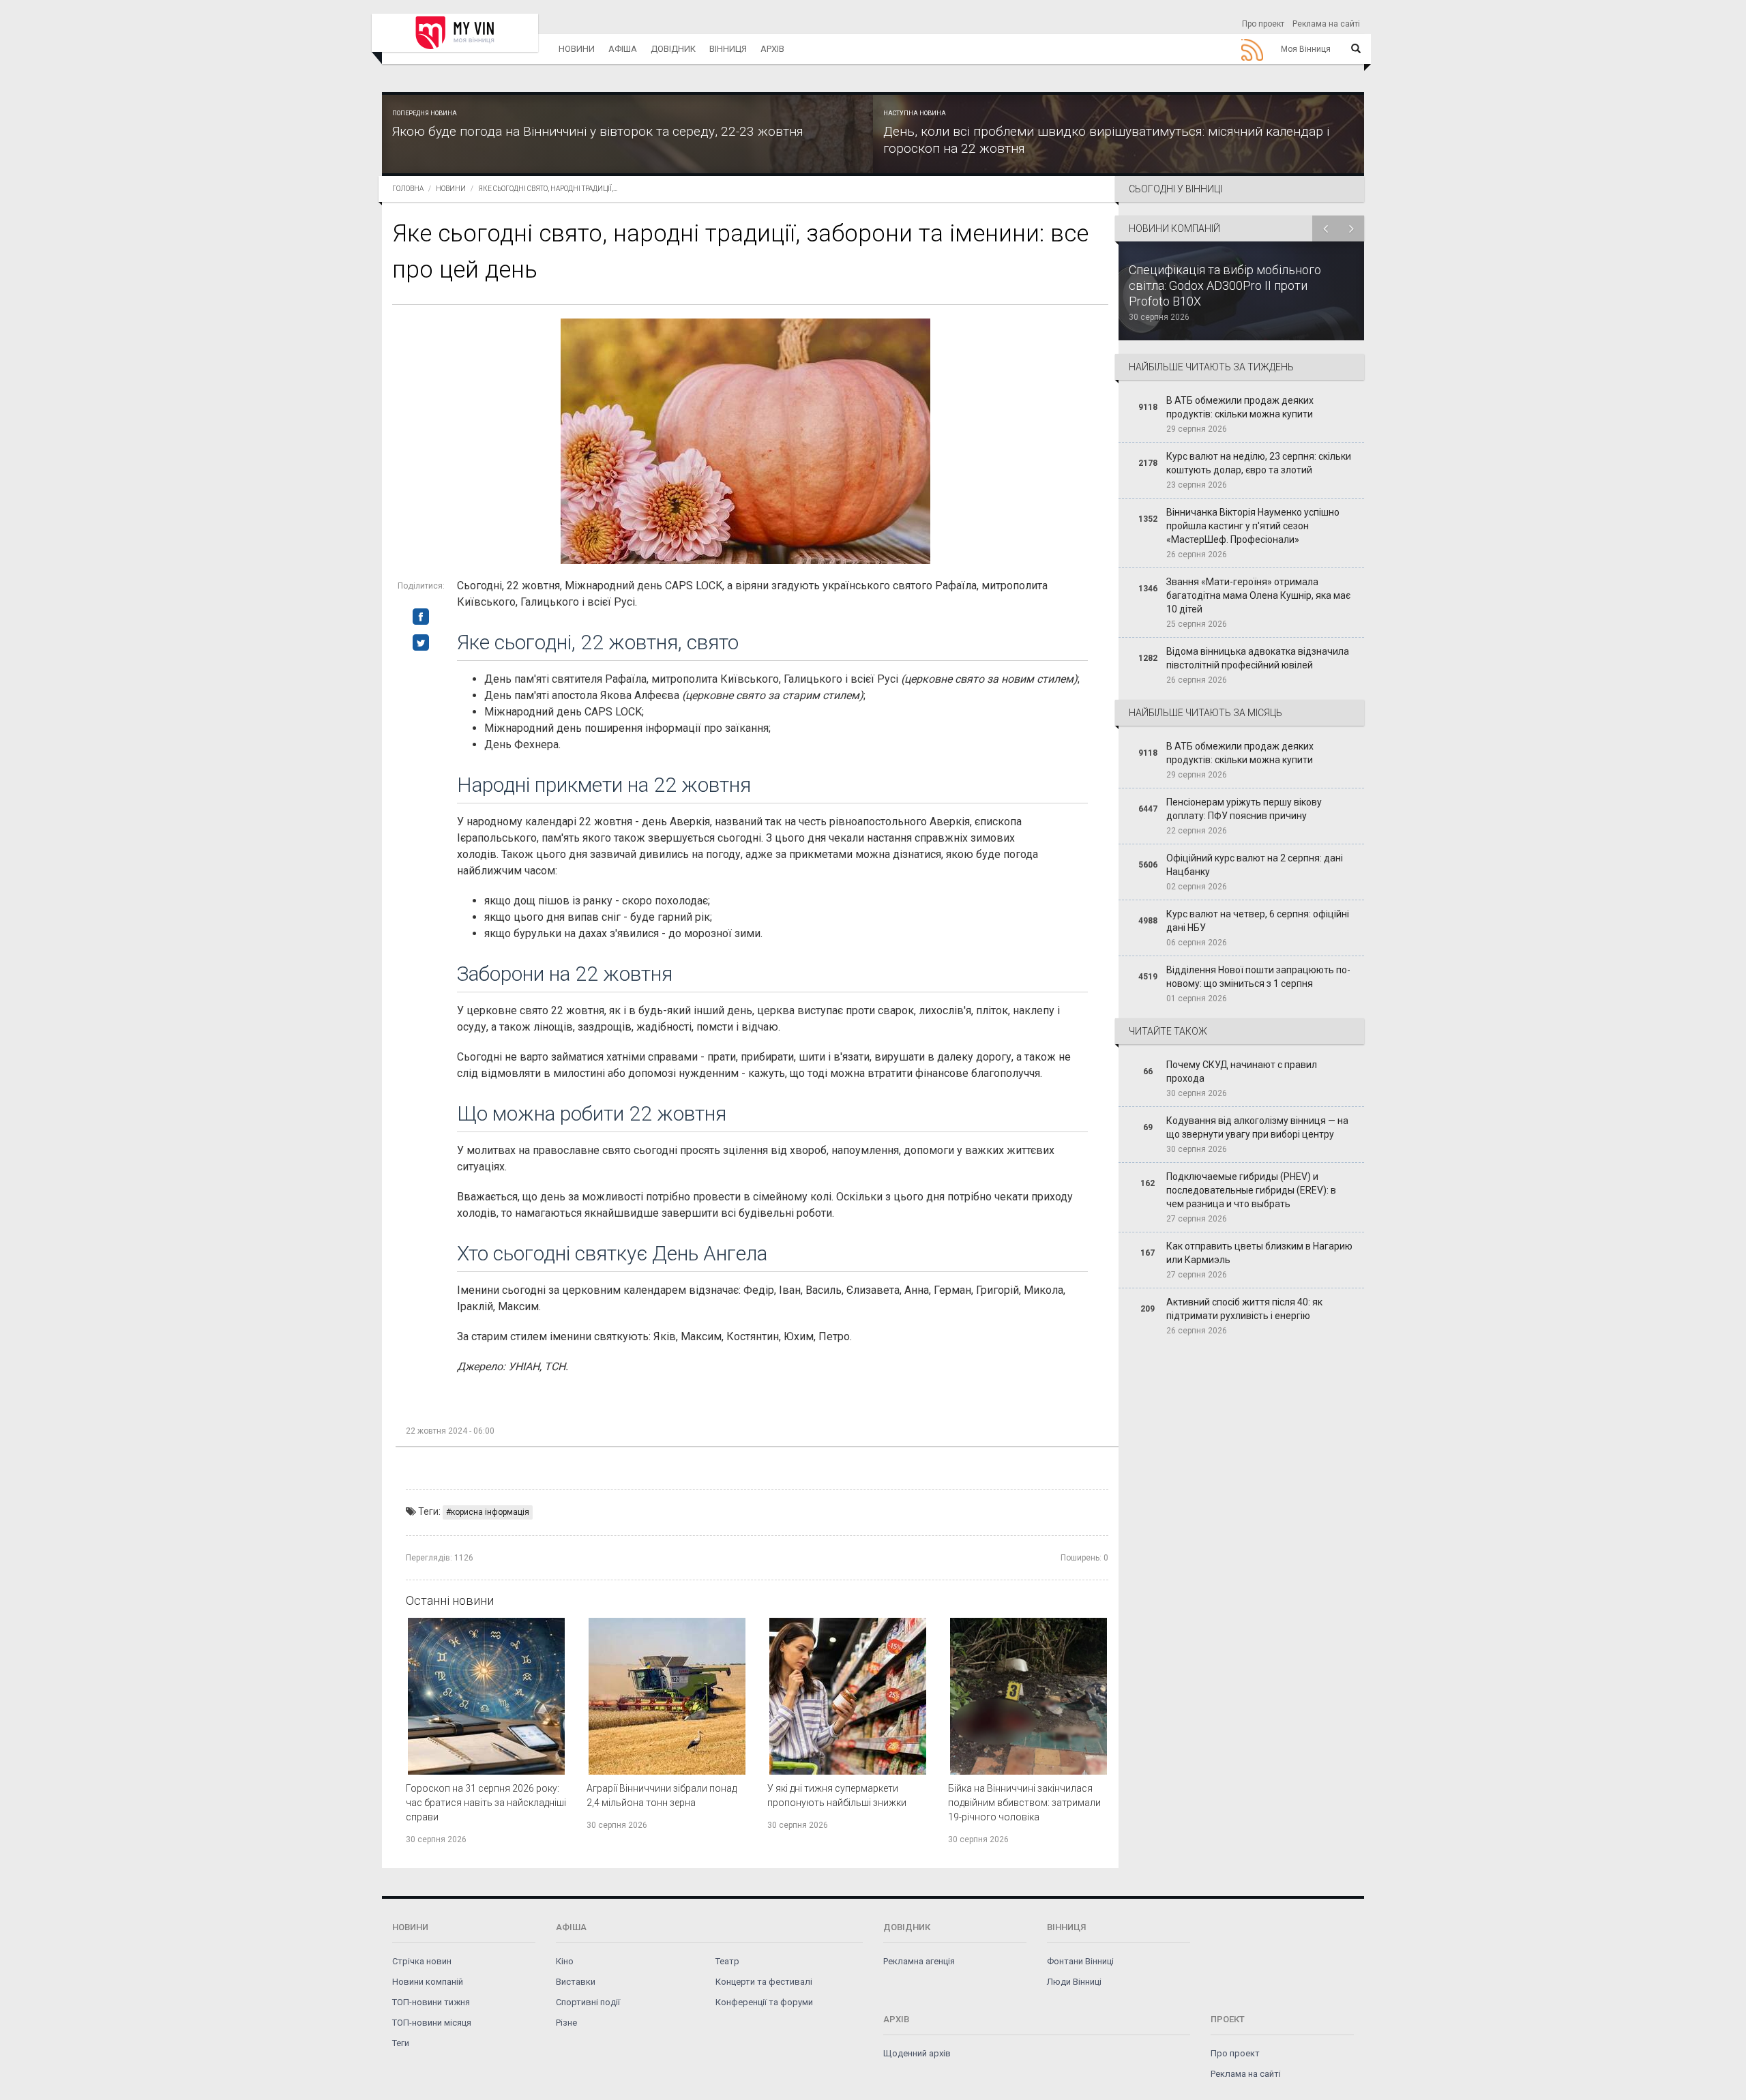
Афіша (623, 49)
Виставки (576, 1982)
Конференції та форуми (764, 2002)
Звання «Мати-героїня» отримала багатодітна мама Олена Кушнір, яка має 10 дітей (1258, 595)
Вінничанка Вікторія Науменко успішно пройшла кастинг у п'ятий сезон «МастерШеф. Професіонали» (1253, 526)
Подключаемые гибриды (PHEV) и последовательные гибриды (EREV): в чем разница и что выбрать (1251, 1190)
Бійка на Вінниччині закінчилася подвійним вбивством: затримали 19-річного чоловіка (1024, 1803)
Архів (772, 49)
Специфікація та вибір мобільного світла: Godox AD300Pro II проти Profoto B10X (1225, 285)
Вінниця (728, 49)
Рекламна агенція (919, 1961)
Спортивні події (588, 2002)
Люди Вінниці (1074, 1982)
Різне (566, 2023)
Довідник (673, 49)
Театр (727, 1961)
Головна (408, 189)
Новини (577, 49)
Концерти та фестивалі (764, 1982)
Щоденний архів (917, 2053)
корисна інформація (490, 1512)
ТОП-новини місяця (432, 2023)
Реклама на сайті (1326, 24)
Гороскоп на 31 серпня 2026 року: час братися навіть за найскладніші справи (486, 1803)
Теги (401, 2043)
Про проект (1263, 24)
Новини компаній (428, 1982)
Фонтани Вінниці (1080, 1961)
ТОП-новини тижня (431, 2002)
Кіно (565, 1961)
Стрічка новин (422, 1961)
